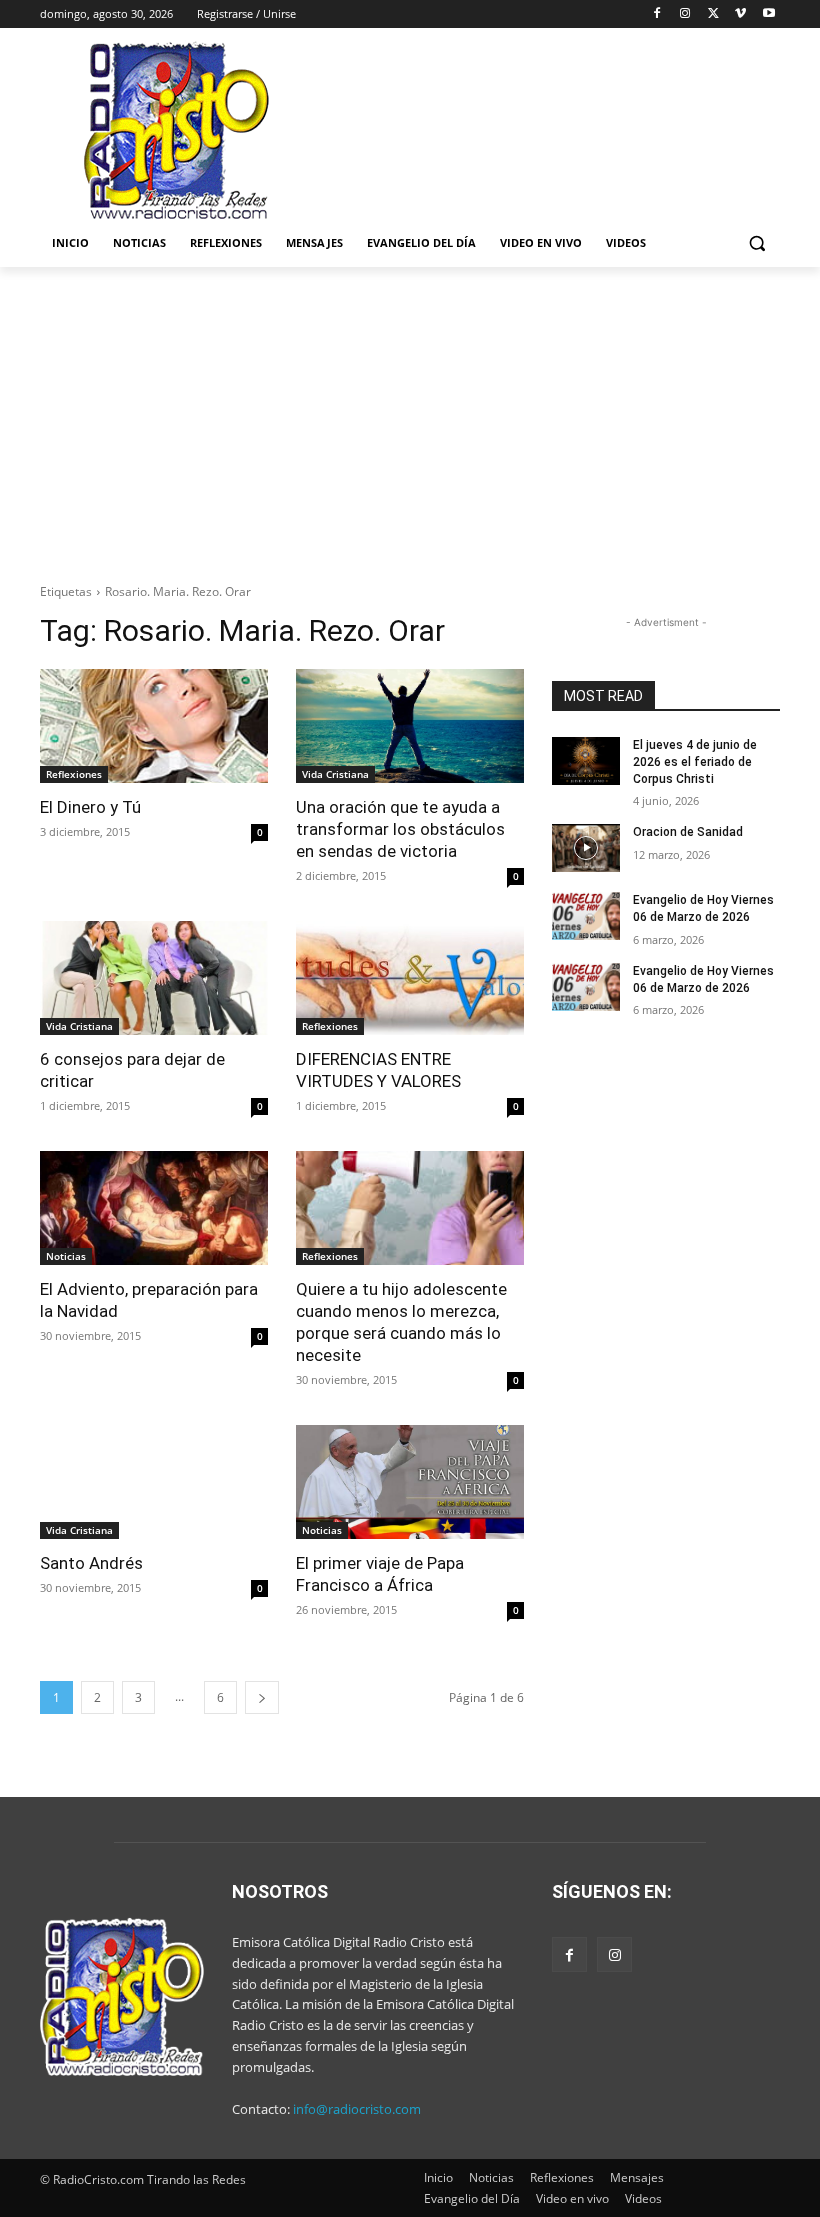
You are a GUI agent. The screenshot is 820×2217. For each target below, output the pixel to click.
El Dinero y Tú (90, 807)
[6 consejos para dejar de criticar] (154, 978)
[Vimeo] (740, 14)
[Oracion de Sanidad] (586, 848)
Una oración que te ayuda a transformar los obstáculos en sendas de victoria (400, 829)
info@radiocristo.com (357, 2109)
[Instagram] (685, 14)
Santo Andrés (91, 1563)
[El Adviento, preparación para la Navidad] (154, 1208)
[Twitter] (713, 14)
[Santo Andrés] (154, 1482)
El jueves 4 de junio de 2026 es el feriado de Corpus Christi (695, 762)
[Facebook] (657, 14)
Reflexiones (74, 774)
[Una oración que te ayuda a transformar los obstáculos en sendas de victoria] (410, 726)
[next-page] (262, 1697)
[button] (756, 243)
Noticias (66, 1256)
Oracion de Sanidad (688, 832)
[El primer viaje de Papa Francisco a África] (410, 1482)
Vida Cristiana (335, 774)
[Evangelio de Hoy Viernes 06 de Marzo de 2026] (586, 916)
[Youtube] (768, 14)
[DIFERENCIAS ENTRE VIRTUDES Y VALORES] (410, 978)
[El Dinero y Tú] (154, 726)
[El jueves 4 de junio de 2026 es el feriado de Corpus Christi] (586, 761)
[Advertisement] (410, 417)
